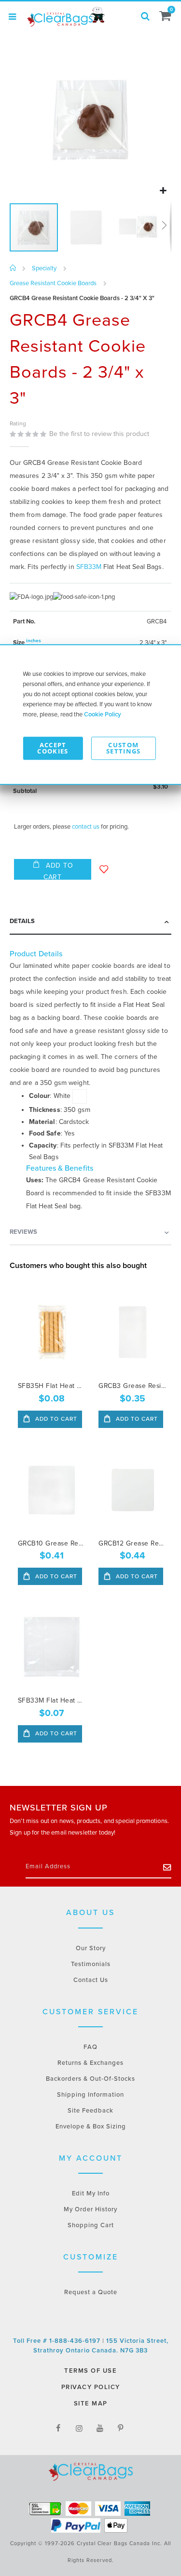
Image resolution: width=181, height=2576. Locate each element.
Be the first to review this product (99, 434)
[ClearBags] (65, 17)
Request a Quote (91, 2292)
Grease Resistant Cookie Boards (53, 284)
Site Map (91, 2404)
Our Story (91, 1948)
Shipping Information (90, 2095)
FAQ (90, 2047)
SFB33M (89, 567)
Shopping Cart (91, 2225)
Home (13, 268)
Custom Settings (124, 748)
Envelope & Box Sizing (91, 2127)
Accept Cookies (53, 748)
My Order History (90, 2209)
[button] (163, 191)
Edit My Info (91, 2193)
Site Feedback (90, 2111)
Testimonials (91, 1964)
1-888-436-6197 (76, 2341)
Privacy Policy (91, 2387)
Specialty (44, 269)
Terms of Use (90, 2371)
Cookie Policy (103, 714)
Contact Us (91, 1980)
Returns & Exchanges (90, 2063)
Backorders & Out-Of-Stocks (90, 2079)
